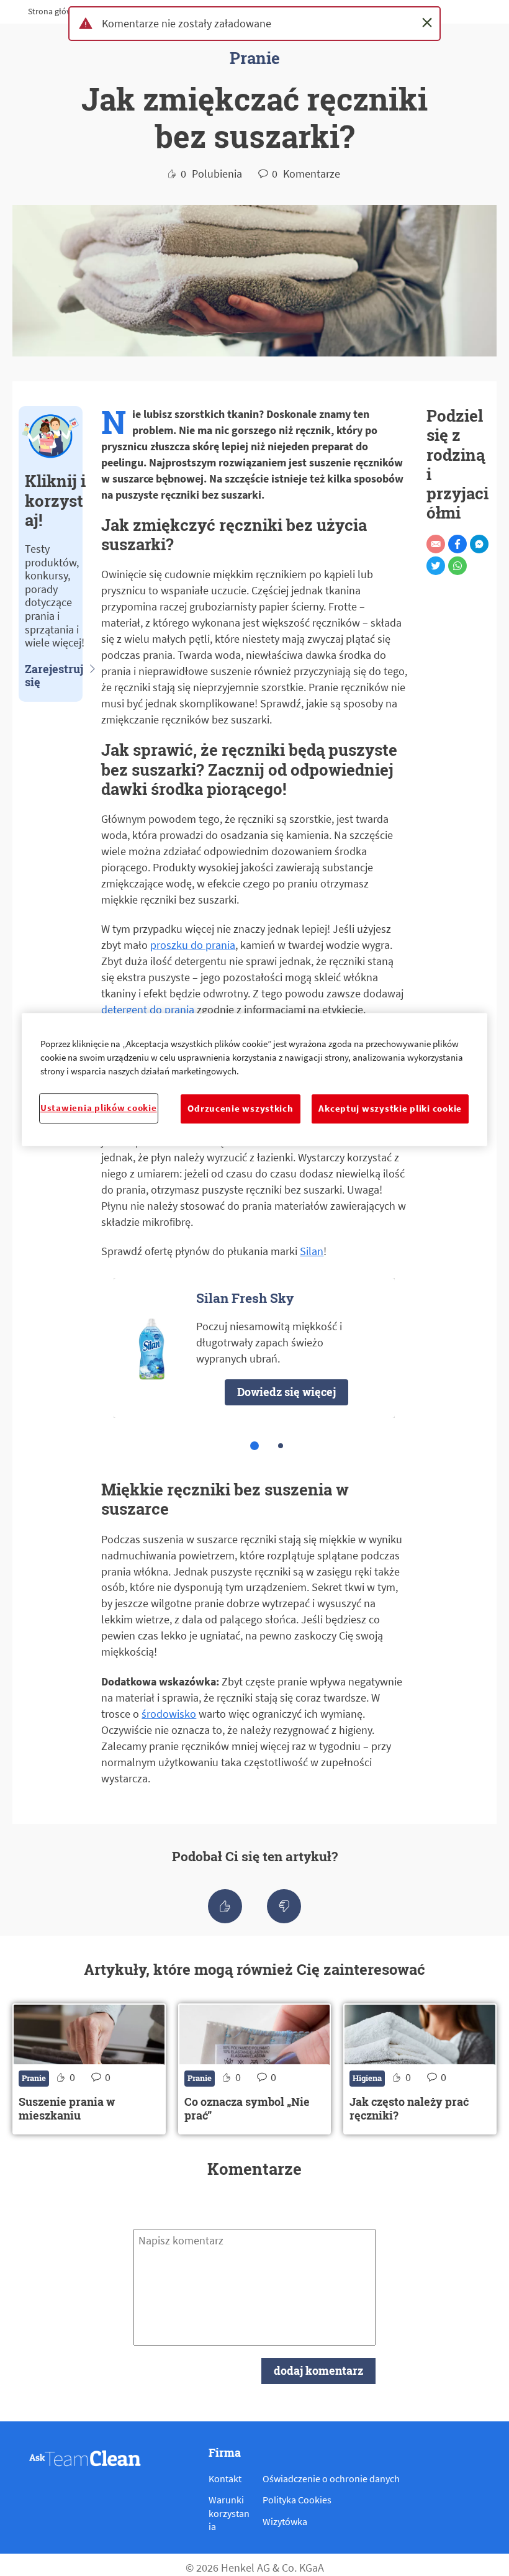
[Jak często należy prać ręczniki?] (420, 2069)
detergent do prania (148, 1009)
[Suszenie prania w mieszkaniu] (89, 2069)
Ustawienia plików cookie (99, 1108)
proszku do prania (193, 945)
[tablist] (254, 1446)
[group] (254, 1370)
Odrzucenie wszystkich (240, 1109)
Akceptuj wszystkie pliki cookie (390, 1109)
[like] (225, 1906)
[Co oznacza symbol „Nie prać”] (255, 2069)
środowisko (169, 1714)
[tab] (254, 1446)
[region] (254, 1079)
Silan (312, 1251)
